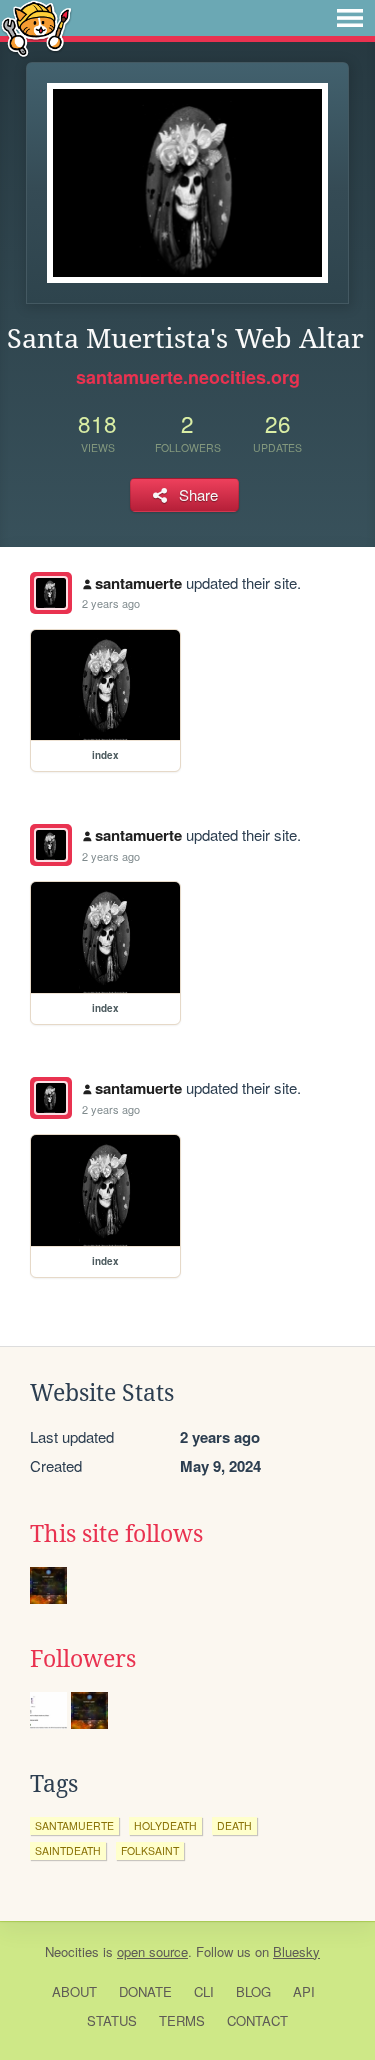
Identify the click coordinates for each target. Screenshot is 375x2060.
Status (112, 2020)
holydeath (165, 1825)
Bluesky (296, 1951)
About (74, 1991)
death (234, 1825)
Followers (83, 1659)
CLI (204, 1991)
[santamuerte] (51, 593)
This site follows (116, 1534)
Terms (182, 2020)
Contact (257, 2020)
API (304, 1991)
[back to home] (36, 27)
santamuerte (138, 583)
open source (152, 1951)
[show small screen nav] (350, 18)
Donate (145, 1991)
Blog (253, 1991)
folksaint (150, 1850)
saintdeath (68, 1850)
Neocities (72, 1951)
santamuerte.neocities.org (188, 377)
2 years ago (111, 603)
